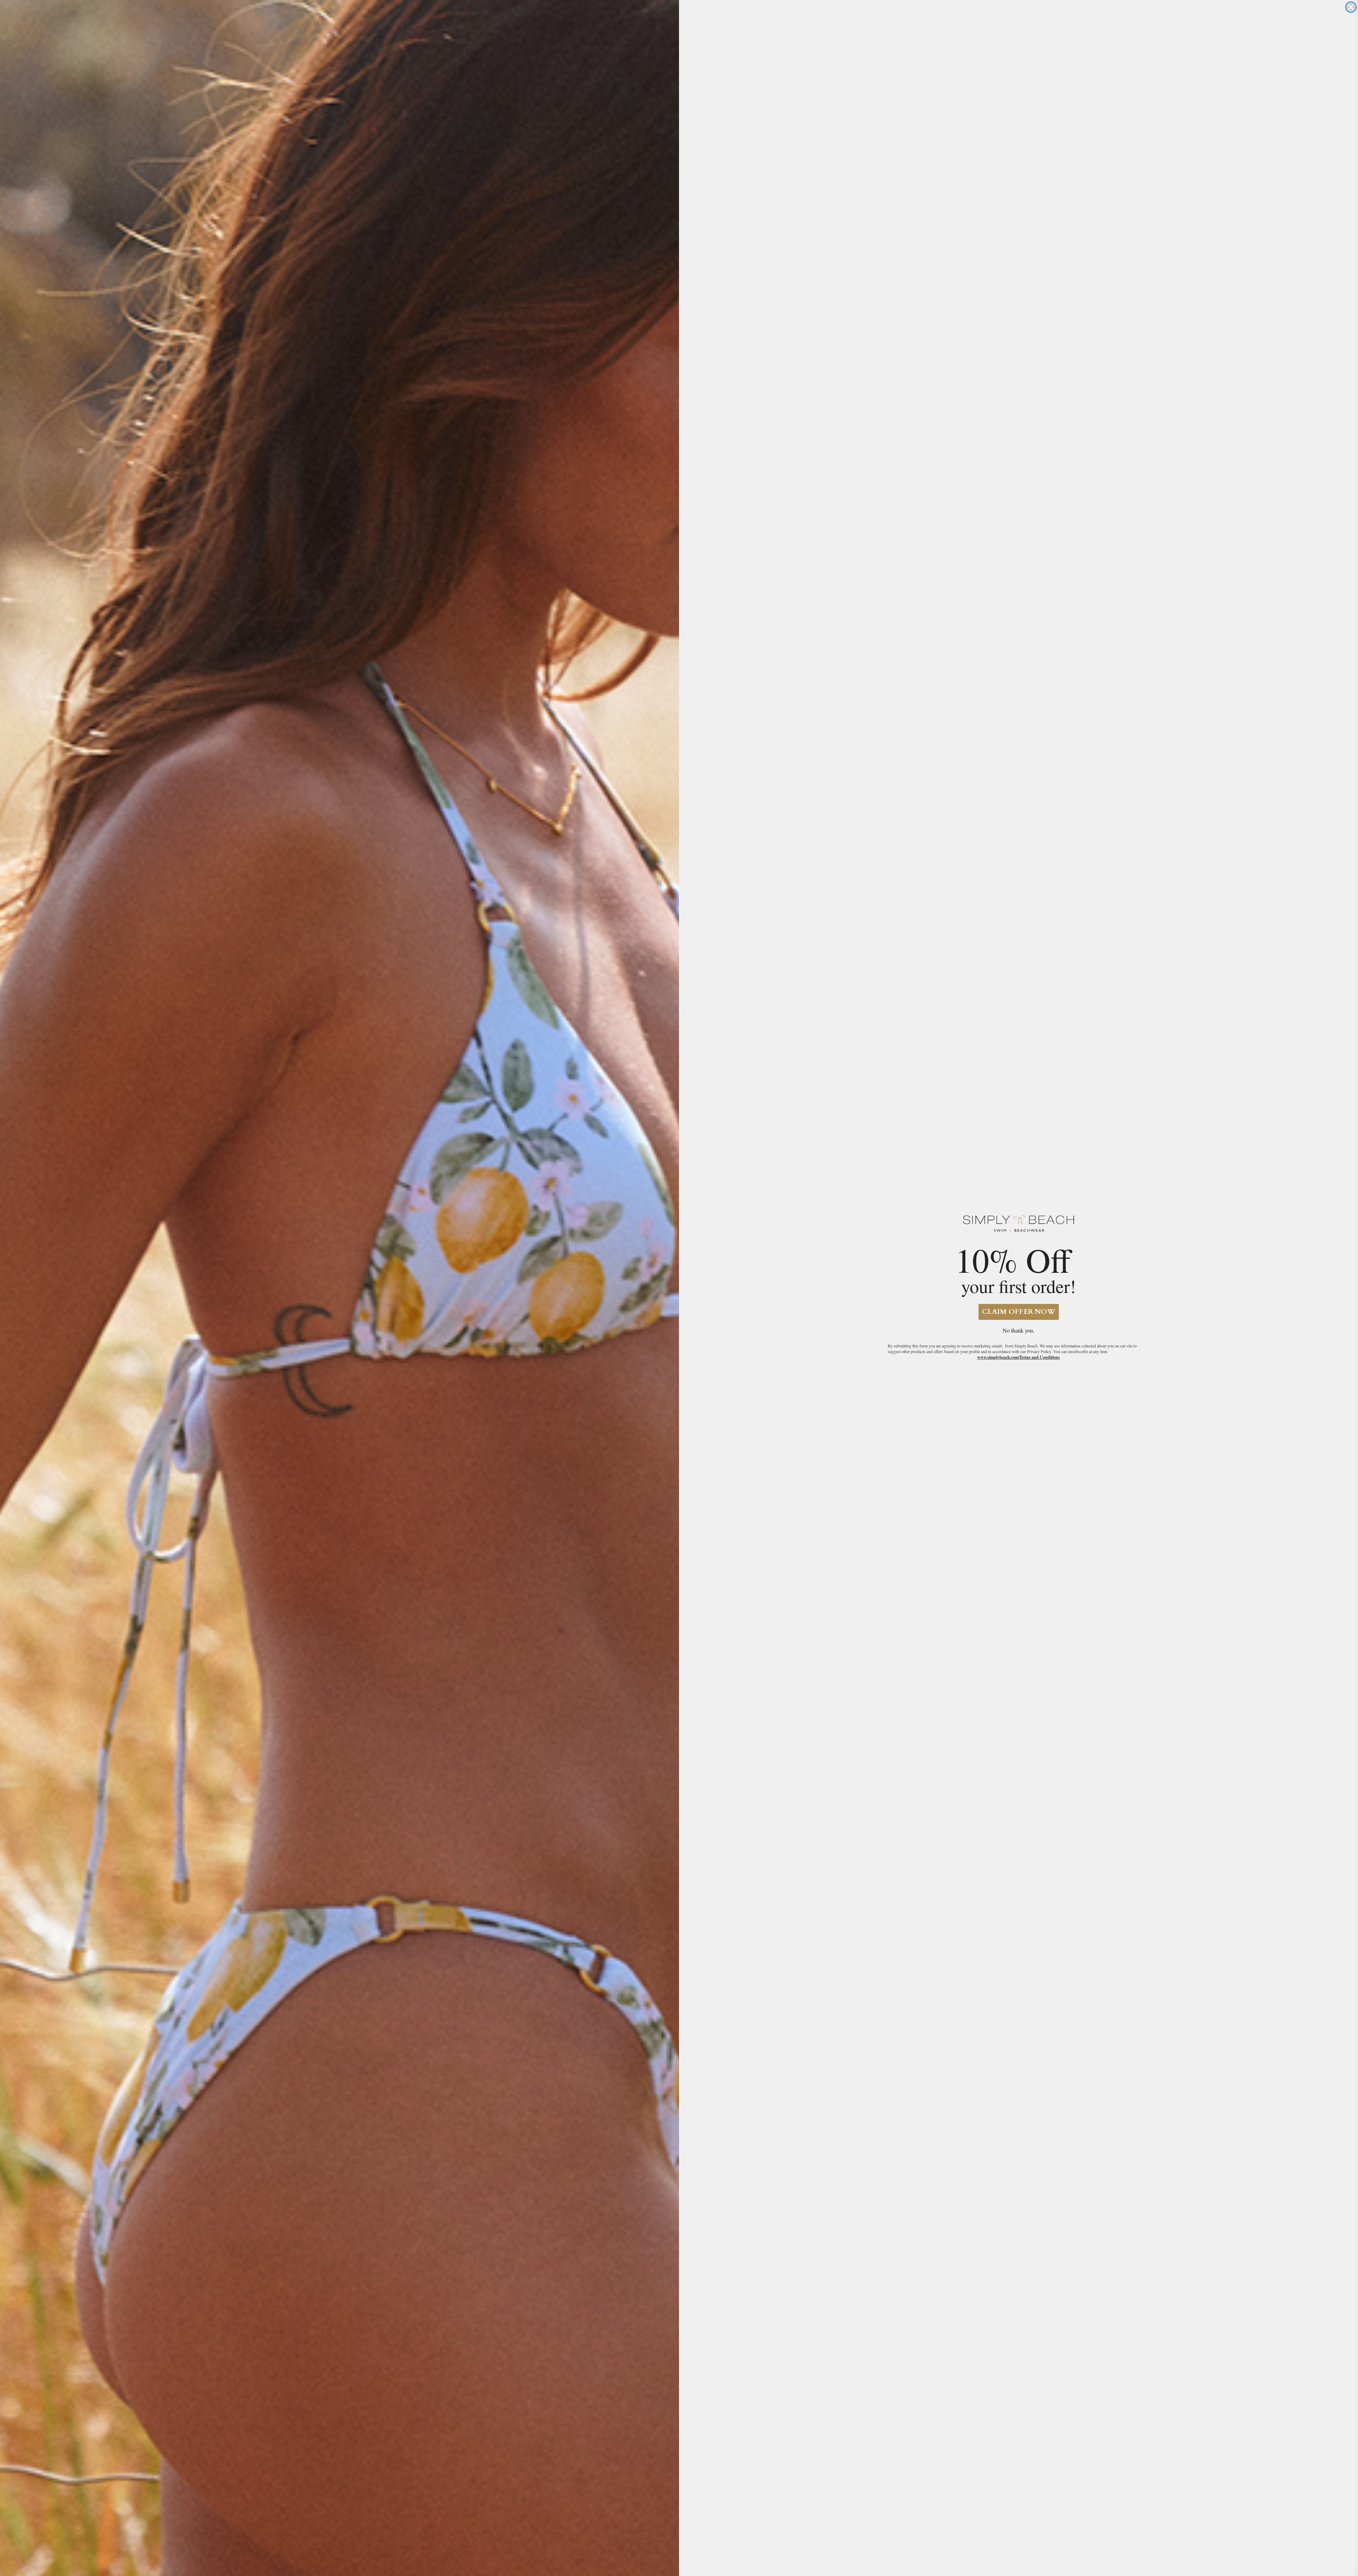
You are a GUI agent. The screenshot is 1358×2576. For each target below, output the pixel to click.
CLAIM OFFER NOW (1019, 1312)
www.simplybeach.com (998, 1357)
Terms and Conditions (1040, 1357)
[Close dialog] (1351, 7)
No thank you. (1018, 1330)
